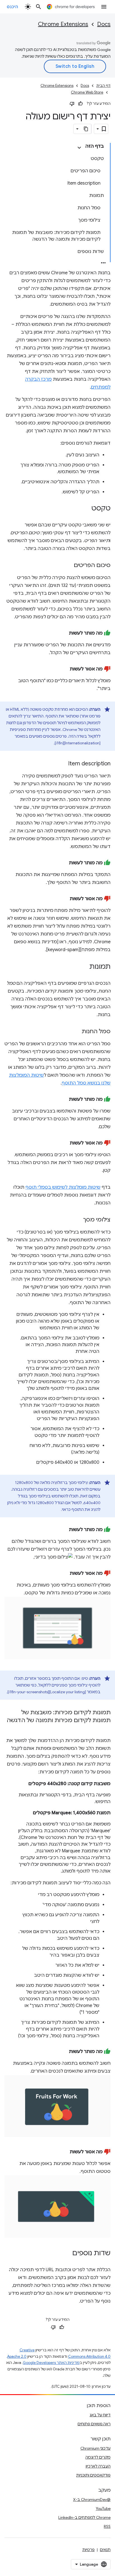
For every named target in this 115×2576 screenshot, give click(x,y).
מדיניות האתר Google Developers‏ (51, 2363)
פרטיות (88, 2550)
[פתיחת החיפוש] (39, 7)
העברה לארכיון (98, 2466)
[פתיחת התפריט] (104, 7)
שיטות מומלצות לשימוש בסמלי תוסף (63, 1187)
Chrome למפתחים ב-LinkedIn (84, 2517)
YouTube (103, 2508)
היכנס (13, 7)
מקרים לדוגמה (98, 2457)
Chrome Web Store (87, 92)
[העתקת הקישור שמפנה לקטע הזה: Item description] (63, 764)
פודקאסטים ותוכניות (93, 2475)
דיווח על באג (100, 2415)
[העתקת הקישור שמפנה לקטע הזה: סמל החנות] (76, 1032)
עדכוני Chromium (95, 2448)
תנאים (105, 2550)
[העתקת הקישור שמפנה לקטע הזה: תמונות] (84, 967)
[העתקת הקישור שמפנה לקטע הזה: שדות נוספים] (67, 2254)
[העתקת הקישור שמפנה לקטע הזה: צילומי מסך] (78, 1220)
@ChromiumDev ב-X (92, 2500)
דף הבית (103, 86)
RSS (107, 2526)
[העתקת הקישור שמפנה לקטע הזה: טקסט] (86, 509)
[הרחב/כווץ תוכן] (79, 148)
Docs (104, 24)
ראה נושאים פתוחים (94, 2424)
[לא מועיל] (72, 104)
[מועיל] (80, 104)
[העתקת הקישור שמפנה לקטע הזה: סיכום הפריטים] (68, 566)
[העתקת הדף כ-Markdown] (86, 129)
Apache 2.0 (17, 2357)
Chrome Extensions (63, 24)
